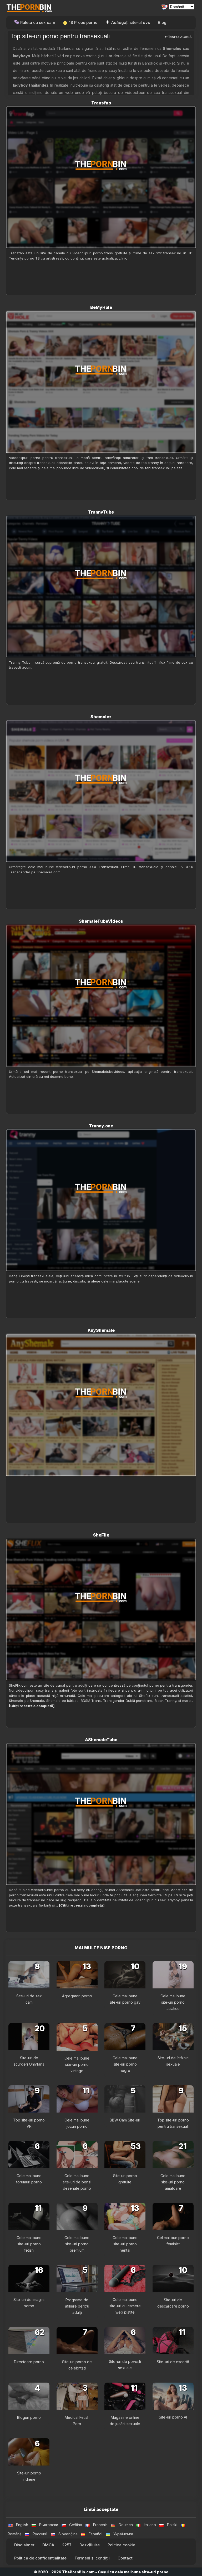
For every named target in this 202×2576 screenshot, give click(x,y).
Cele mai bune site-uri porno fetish (29, 2244)
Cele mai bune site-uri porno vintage (77, 2064)
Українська (123, 2534)
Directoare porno (29, 2362)
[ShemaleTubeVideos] (101, 996)
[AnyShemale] (101, 1405)
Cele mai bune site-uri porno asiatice (173, 2002)
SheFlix (101, 1535)
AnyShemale (101, 1330)
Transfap (101, 103)
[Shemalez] (101, 791)
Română (15, 2534)
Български (49, 2525)
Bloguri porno (29, 2417)
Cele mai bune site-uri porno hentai (125, 2244)
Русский (40, 2534)
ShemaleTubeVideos (101, 921)
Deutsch (126, 2525)
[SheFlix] (101, 1609)
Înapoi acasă (180, 37)
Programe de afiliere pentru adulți (77, 2306)
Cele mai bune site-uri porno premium (77, 2244)
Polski (172, 2525)
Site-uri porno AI (173, 2417)
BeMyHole (101, 307)
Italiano (150, 2525)
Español (95, 2534)
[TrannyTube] (101, 587)
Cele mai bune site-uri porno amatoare (173, 2182)
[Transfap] (101, 177)
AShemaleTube (101, 1740)
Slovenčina (68, 2534)
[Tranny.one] (101, 1200)
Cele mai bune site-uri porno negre (125, 2064)
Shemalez (101, 717)
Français (100, 2525)
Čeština (76, 2525)
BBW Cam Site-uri (125, 2120)
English (22, 2525)
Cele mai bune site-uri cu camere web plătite (125, 2306)
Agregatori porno (77, 1996)
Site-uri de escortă (173, 2362)
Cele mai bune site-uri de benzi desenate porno (77, 2182)
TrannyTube (101, 512)
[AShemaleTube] (101, 1814)
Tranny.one (101, 1126)
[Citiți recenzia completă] (32, 1706)
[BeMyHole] (101, 382)
